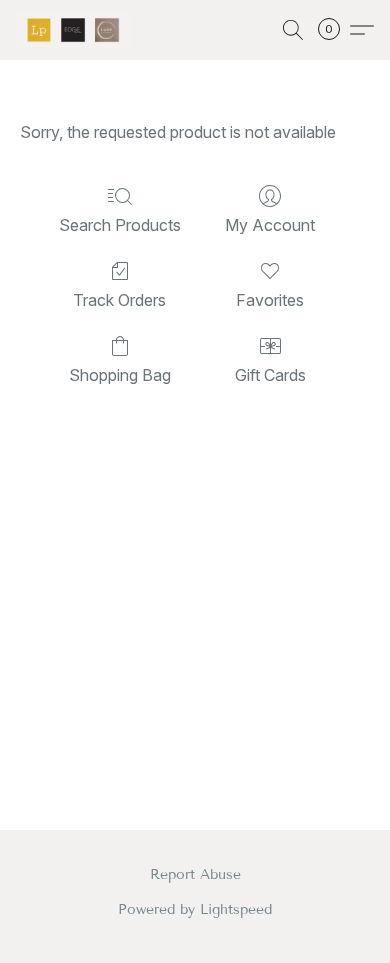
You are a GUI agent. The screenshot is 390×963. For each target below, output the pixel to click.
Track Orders (119, 300)
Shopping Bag (120, 375)
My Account (270, 225)
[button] (76, 30)
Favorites (270, 300)
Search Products (120, 225)
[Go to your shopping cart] (335, 30)
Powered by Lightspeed (195, 909)
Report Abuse (195, 874)
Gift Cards (270, 375)
